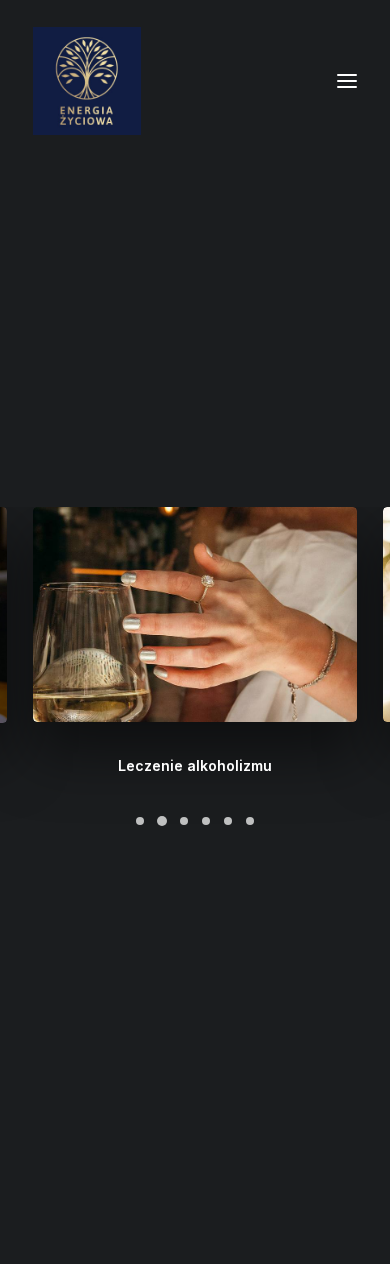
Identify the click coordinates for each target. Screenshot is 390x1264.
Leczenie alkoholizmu (195, 765)
